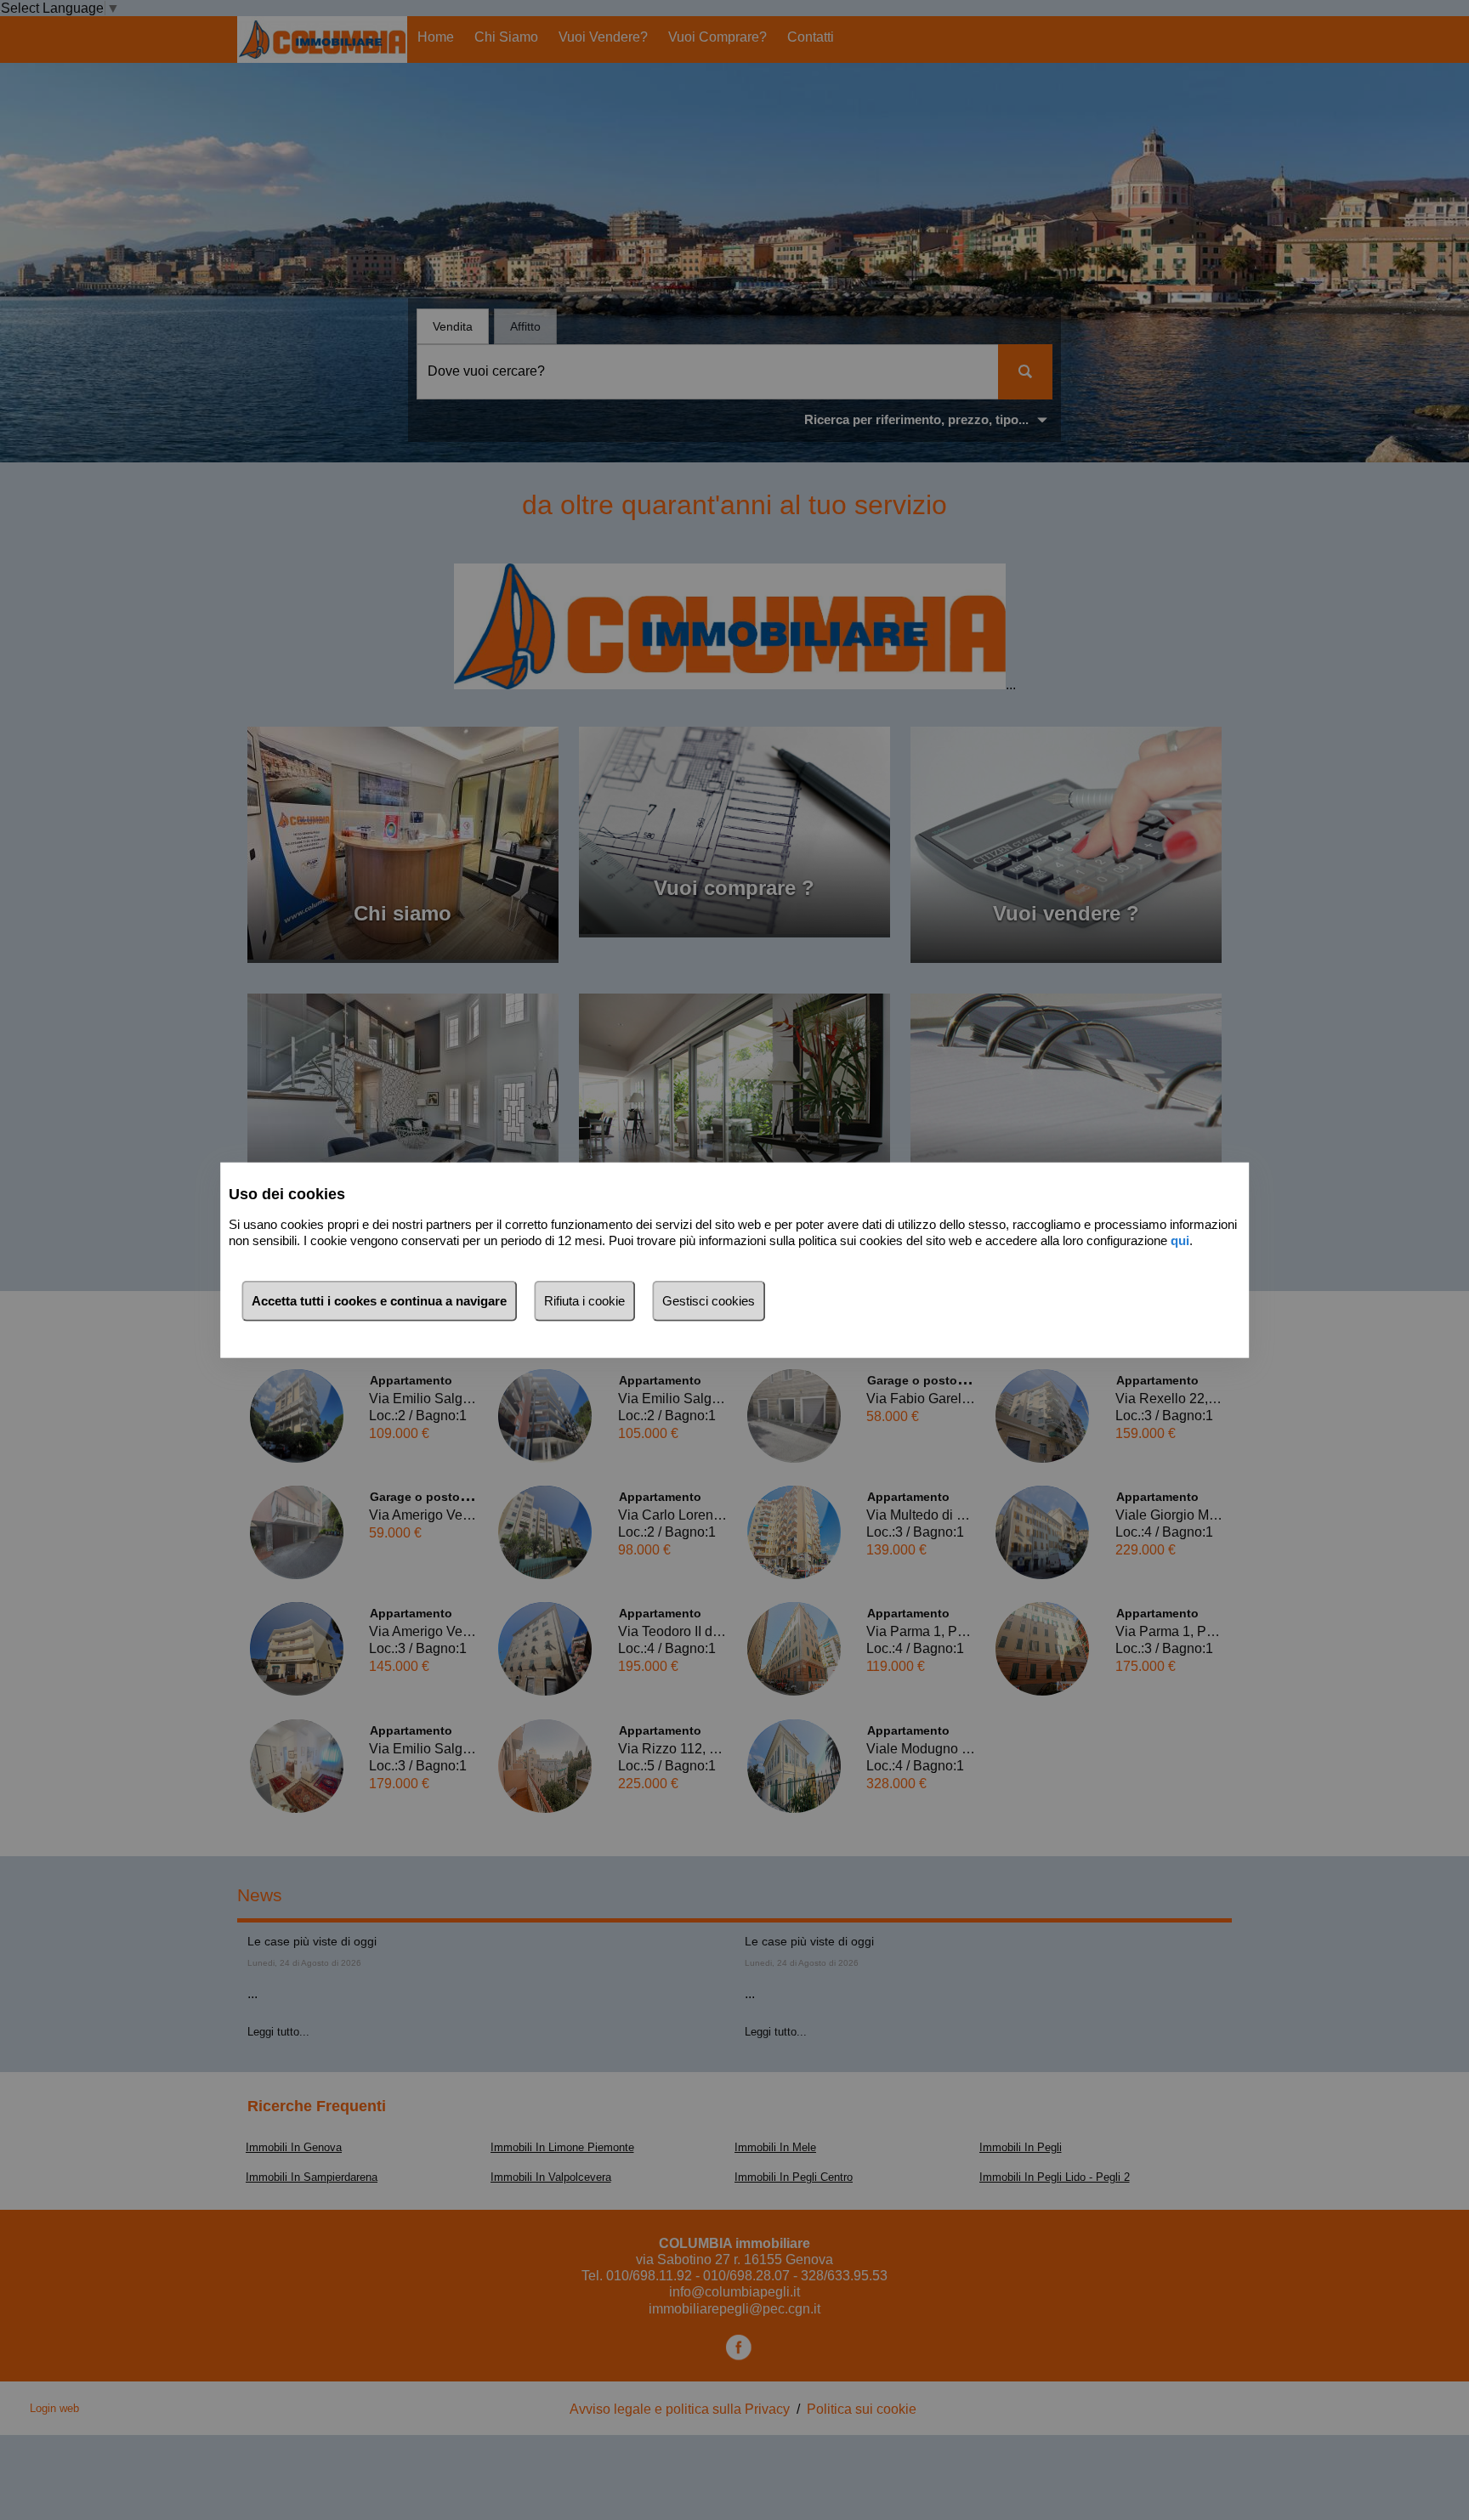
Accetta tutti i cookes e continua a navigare (379, 1301)
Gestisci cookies (709, 1301)
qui (1180, 1240)
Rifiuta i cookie (584, 1301)
